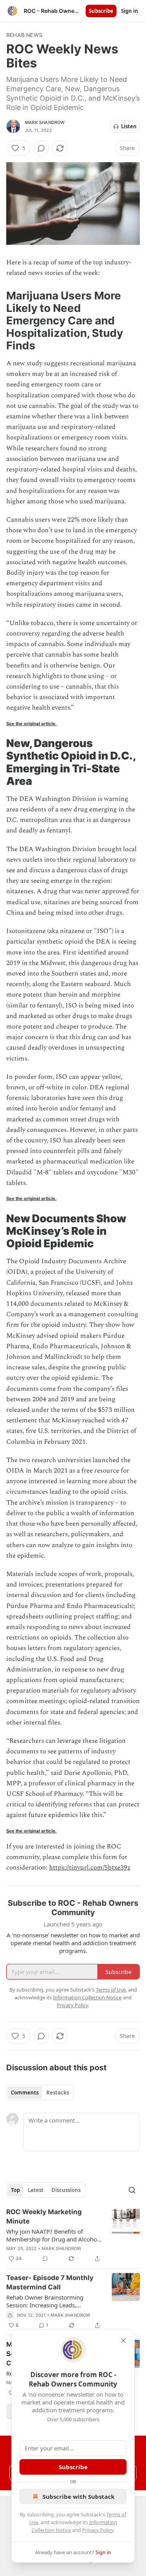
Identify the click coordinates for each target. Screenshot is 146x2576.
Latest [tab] (36, 2190)
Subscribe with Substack (78, 2496)
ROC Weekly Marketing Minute (44, 2217)
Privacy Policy (98, 2530)
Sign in (130, 11)
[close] (123, 2341)
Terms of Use (111, 1990)
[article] (73, 2235)
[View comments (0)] (41, 148)
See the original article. (31, 724)
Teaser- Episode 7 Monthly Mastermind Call (50, 2282)
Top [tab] (15, 2190)
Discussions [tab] (66, 2190)
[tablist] (40, 2093)
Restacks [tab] (58, 2093)
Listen (129, 126)
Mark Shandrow (45, 122)
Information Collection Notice (87, 1997)
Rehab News (24, 35)
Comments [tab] (25, 2093)
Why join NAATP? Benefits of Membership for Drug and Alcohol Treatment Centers (52, 2235)
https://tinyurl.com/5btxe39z (90, 1868)
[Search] (132, 2190)
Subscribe (101, 11)
